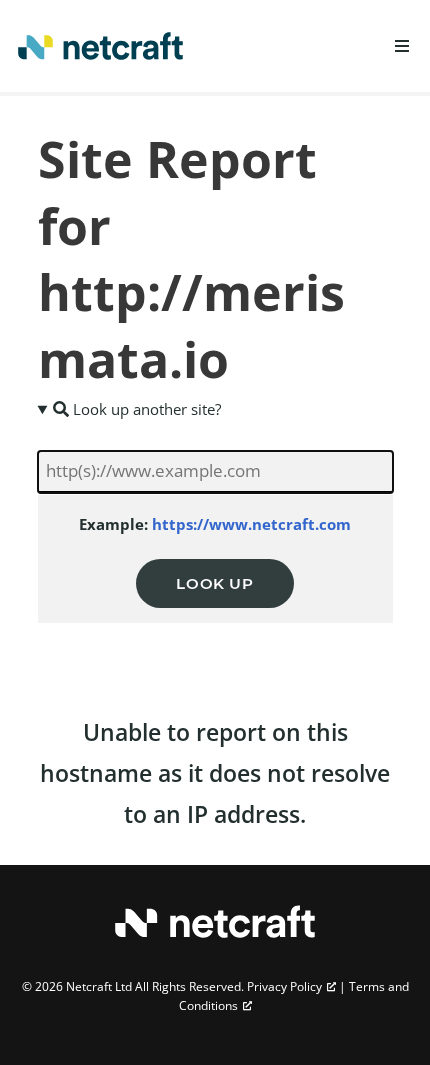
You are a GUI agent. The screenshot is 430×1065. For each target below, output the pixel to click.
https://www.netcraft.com (251, 524)
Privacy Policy (284, 986)
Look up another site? (145, 409)
